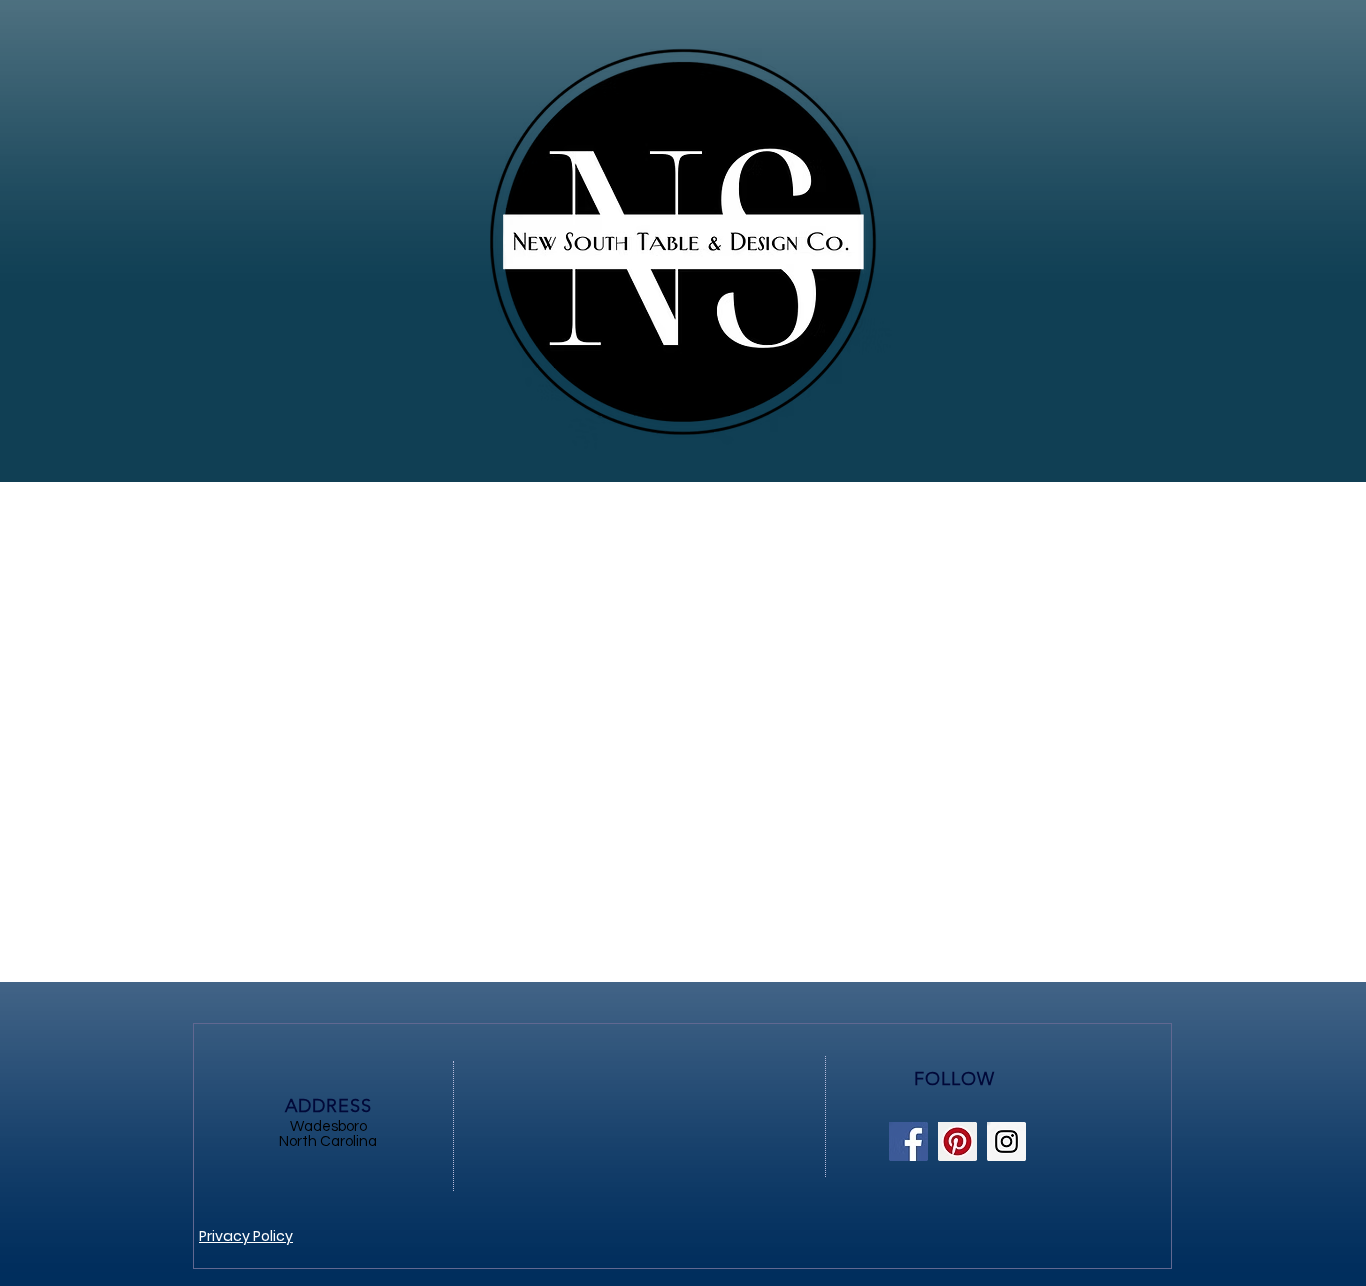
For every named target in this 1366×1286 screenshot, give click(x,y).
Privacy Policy (246, 1236)
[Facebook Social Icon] (908, 1141)
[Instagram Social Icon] (1006, 1141)
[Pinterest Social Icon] (957, 1141)
